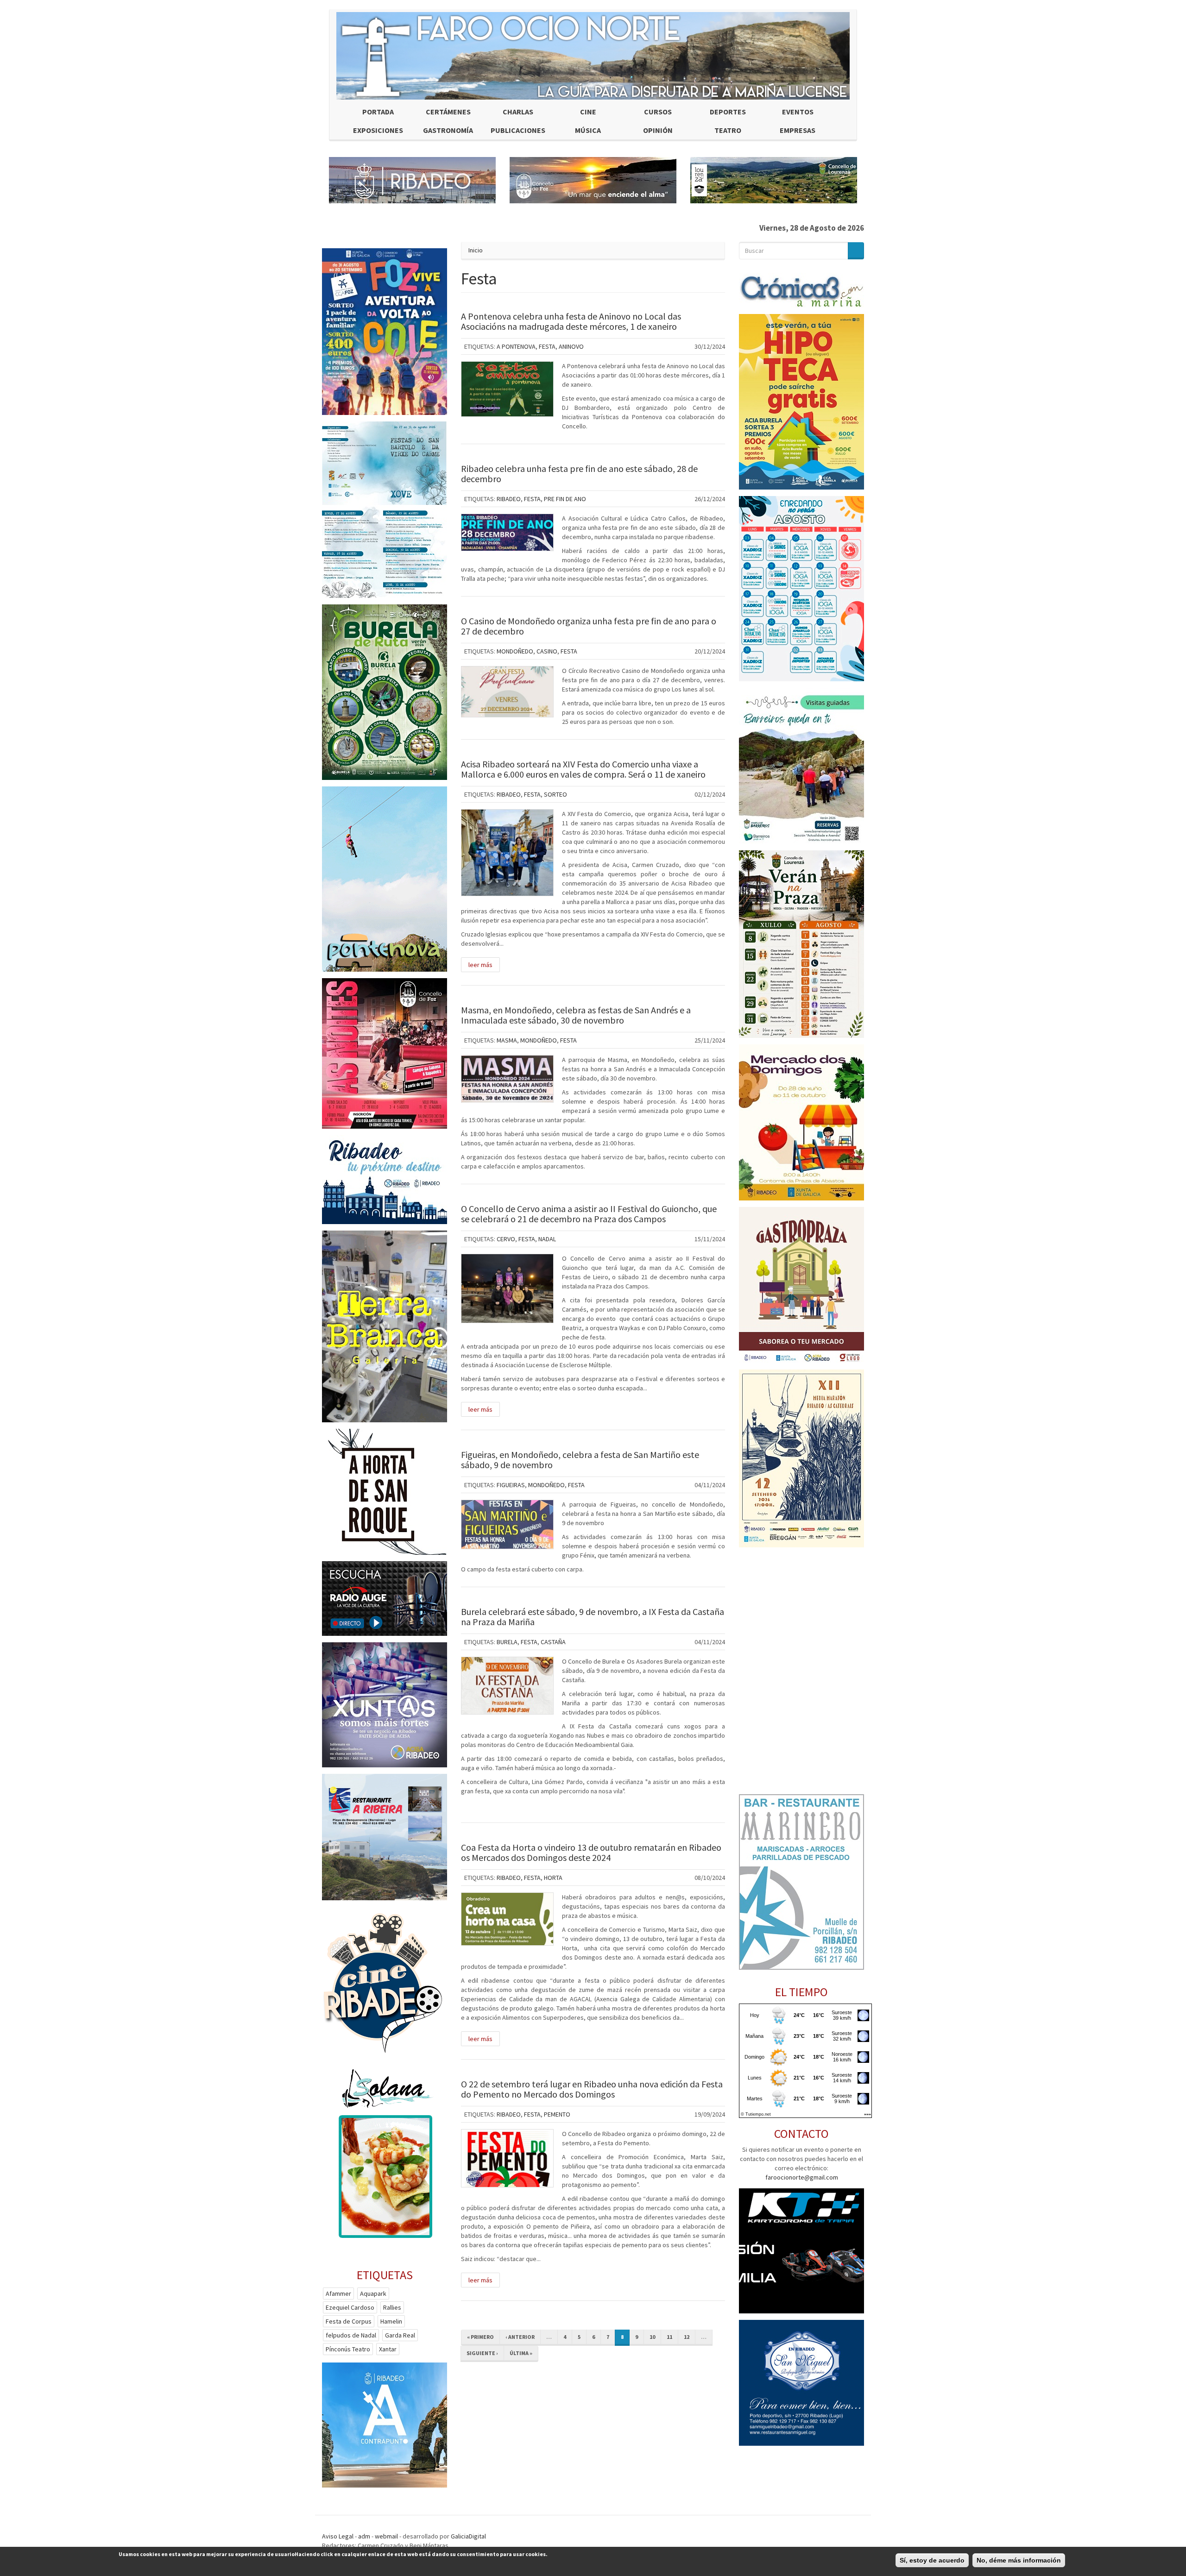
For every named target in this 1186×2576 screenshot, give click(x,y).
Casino (547, 651)
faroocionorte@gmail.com (802, 2177)
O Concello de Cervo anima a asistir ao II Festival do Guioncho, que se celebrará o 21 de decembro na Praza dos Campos (589, 1214)
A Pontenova (516, 346)
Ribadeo (509, 499)
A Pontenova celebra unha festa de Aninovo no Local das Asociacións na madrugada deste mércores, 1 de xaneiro (571, 321)
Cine (588, 112)
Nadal (547, 1239)
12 (687, 2337)
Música (588, 130)
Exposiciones (378, 130)
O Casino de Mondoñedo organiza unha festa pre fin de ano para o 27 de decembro (589, 626)
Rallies (392, 2307)
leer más (480, 965)
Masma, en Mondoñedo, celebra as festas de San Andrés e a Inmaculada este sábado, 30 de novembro (576, 1015)
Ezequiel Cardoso (350, 2307)
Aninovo (571, 346)
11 (669, 2337)
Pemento (557, 2114)
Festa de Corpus (349, 2321)
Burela (507, 1642)
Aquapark (373, 2293)
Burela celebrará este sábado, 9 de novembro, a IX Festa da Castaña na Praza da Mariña (593, 1617)
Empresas (798, 130)
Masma (507, 1040)
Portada (378, 112)
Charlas (518, 112)
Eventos (798, 112)
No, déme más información (1019, 2560)
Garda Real (400, 2335)
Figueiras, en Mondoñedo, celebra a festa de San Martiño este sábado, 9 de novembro (580, 1460)
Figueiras (511, 1485)
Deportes (728, 112)
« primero (480, 2337)
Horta (553, 1878)
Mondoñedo (515, 651)
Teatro (728, 130)
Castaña (553, 1642)
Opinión (658, 130)
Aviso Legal (338, 2536)
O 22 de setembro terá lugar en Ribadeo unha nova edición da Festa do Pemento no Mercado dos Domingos (592, 2089)
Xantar (388, 2349)
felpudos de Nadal (351, 2335)
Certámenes (448, 112)
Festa (547, 346)
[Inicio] (593, 56)
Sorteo (555, 794)
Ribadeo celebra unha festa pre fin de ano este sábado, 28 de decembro (579, 474)
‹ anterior (520, 2337)
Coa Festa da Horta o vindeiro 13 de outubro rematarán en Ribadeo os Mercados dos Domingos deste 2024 (591, 1852)
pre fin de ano (565, 499)
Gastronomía (448, 130)
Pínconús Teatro (348, 2349)
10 (652, 2337)
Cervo (506, 1239)
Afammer (338, 2293)
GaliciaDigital (468, 2536)
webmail (386, 2536)
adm (364, 2536)
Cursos (658, 112)
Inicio (476, 250)
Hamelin (391, 2321)
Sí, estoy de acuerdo (932, 2560)
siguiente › (482, 2353)
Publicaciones (518, 130)
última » (521, 2353)
